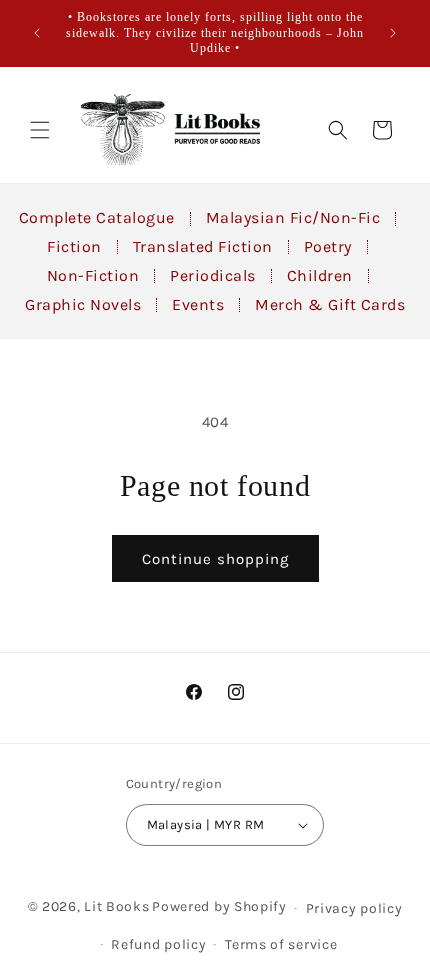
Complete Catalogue (97, 217)
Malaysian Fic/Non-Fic (293, 217)
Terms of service (281, 944)
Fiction (74, 246)
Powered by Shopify (219, 906)
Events (198, 304)
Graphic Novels (83, 304)
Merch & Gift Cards (330, 304)
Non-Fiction (93, 275)
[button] (40, 130)
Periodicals (213, 275)
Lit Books (116, 906)
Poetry (328, 246)
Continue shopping (215, 559)
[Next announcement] (393, 33)
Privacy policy (354, 908)
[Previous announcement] (37, 33)
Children (320, 275)
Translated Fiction (203, 246)
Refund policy (158, 944)
